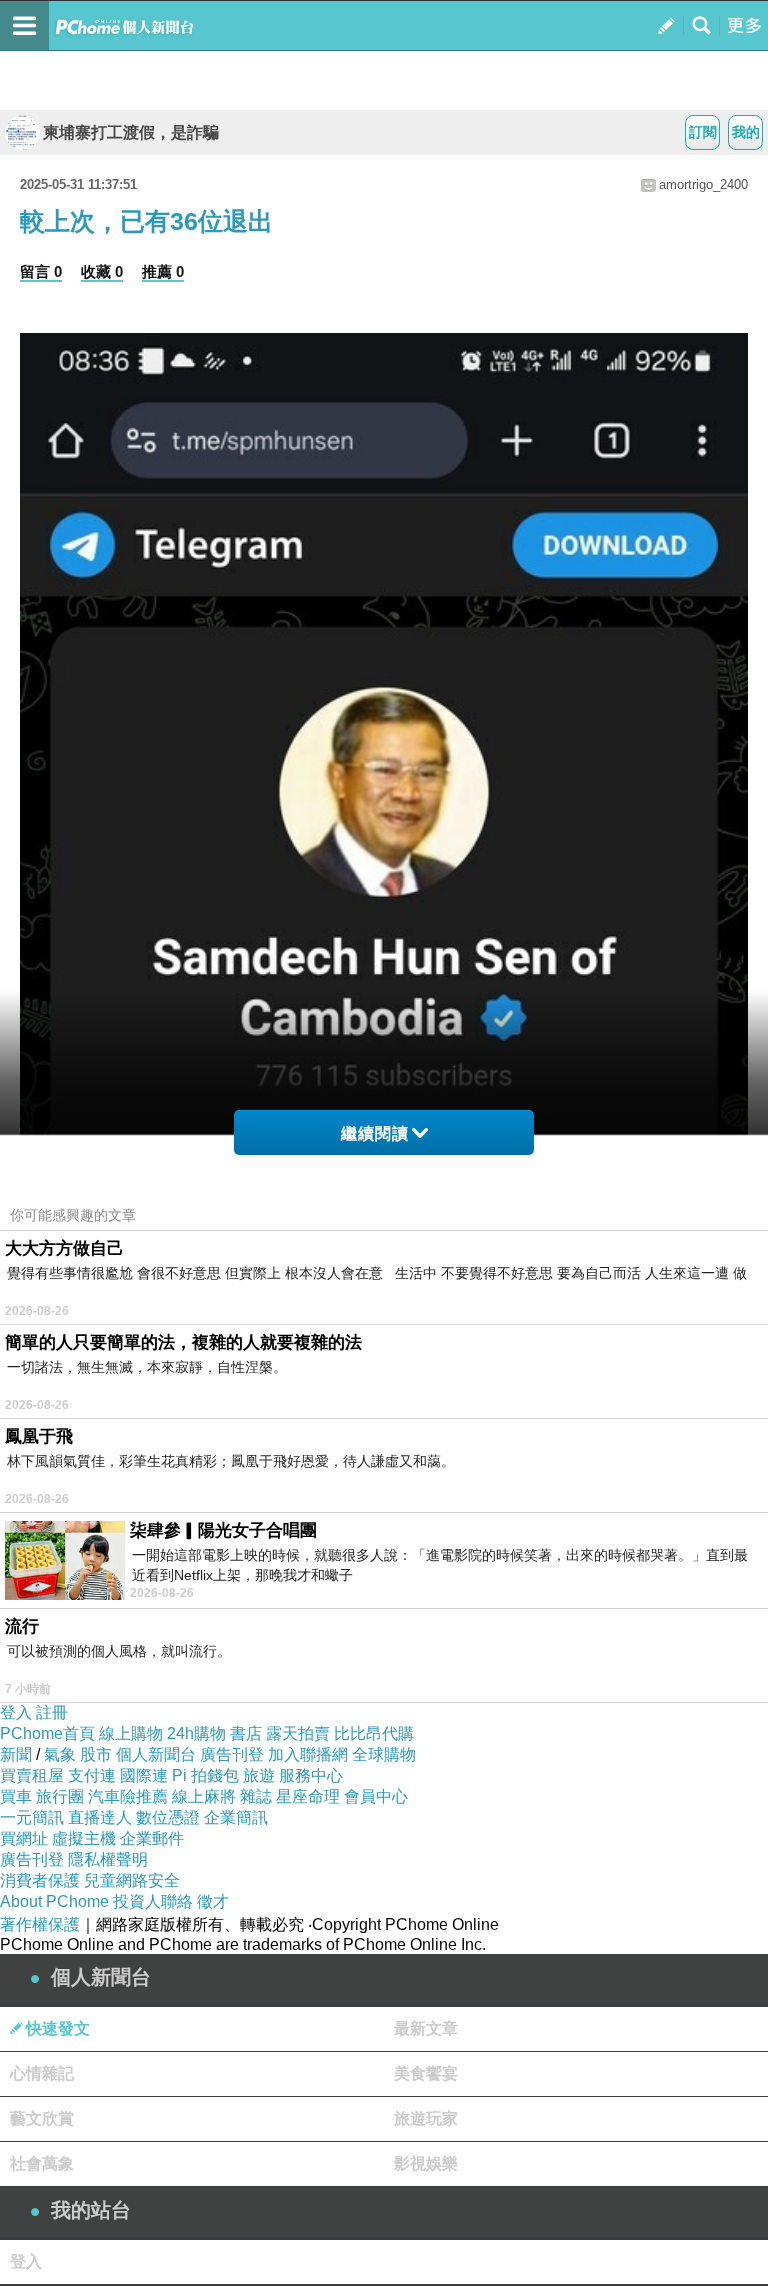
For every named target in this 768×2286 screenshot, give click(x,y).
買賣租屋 (32, 1775)
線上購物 (131, 1733)
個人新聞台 (156, 1754)
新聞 (16, 1754)
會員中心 (376, 1796)
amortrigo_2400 (703, 184)
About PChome (54, 1901)
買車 (16, 1796)
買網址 (24, 1838)
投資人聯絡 (153, 1901)
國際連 (144, 1775)
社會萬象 (42, 2163)
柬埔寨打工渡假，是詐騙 (131, 132)
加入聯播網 (308, 1754)
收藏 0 (102, 271)
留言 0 (41, 271)
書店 (246, 1733)
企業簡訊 (236, 1817)
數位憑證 (168, 1817)
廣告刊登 (232, 1754)
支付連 (92, 1775)
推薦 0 (163, 271)
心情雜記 (42, 2073)
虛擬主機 (84, 1838)
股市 (96, 1754)
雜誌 (256, 1796)
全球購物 (384, 1754)
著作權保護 (40, 1924)
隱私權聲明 (108, 1859)
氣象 (60, 1754)
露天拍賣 (298, 1733)
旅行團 (60, 1796)
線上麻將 (204, 1796)
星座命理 (308, 1796)
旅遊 (259, 1775)
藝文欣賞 (42, 2118)
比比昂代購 (374, 1733)
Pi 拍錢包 (205, 1775)
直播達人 (100, 1817)
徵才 (213, 1901)
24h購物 (196, 1733)
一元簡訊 (32, 1817)
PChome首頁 (47, 1733)
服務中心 (311, 1775)
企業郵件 (152, 1838)
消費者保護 (40, 1880)
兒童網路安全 (132, 1880)
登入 (16, 1712)
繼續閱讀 (375, 1133)
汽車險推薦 (128, 1796)
